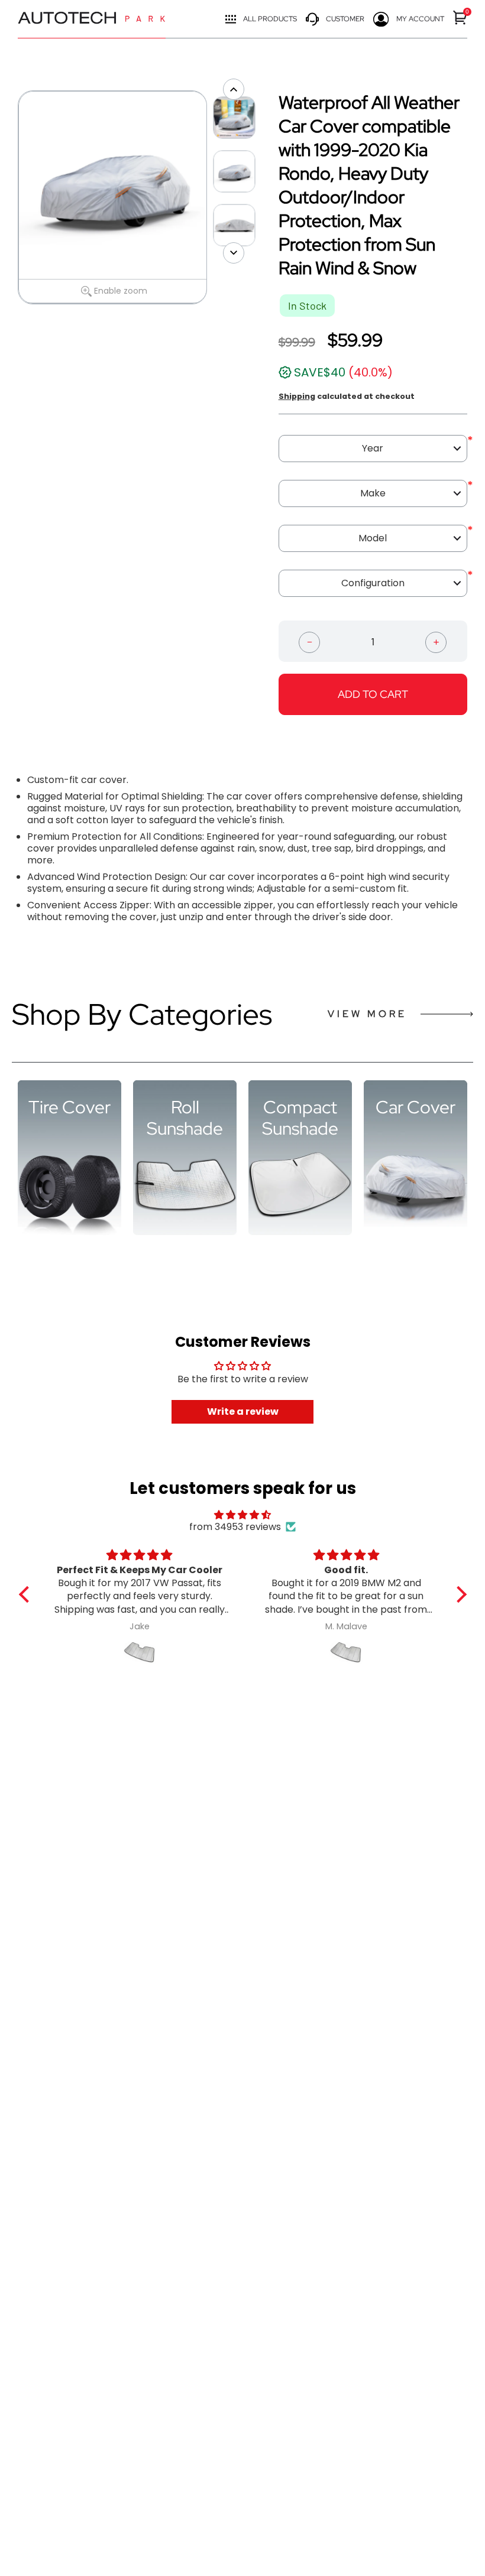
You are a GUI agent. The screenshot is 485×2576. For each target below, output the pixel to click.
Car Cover (416, 1107)
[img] (243, 1515)
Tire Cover (69, 1107)
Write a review (243, 1412)
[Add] (436, 641)
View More (367, 1014)
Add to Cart (373, 694)
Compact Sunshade (300, 1118)
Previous (12, 197)
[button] (27, 1594)
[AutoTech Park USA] (92, 19)
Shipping (297, 396)
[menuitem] (460, 17)
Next (213, 197)
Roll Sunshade (185, 1118)
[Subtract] (309, 641)
